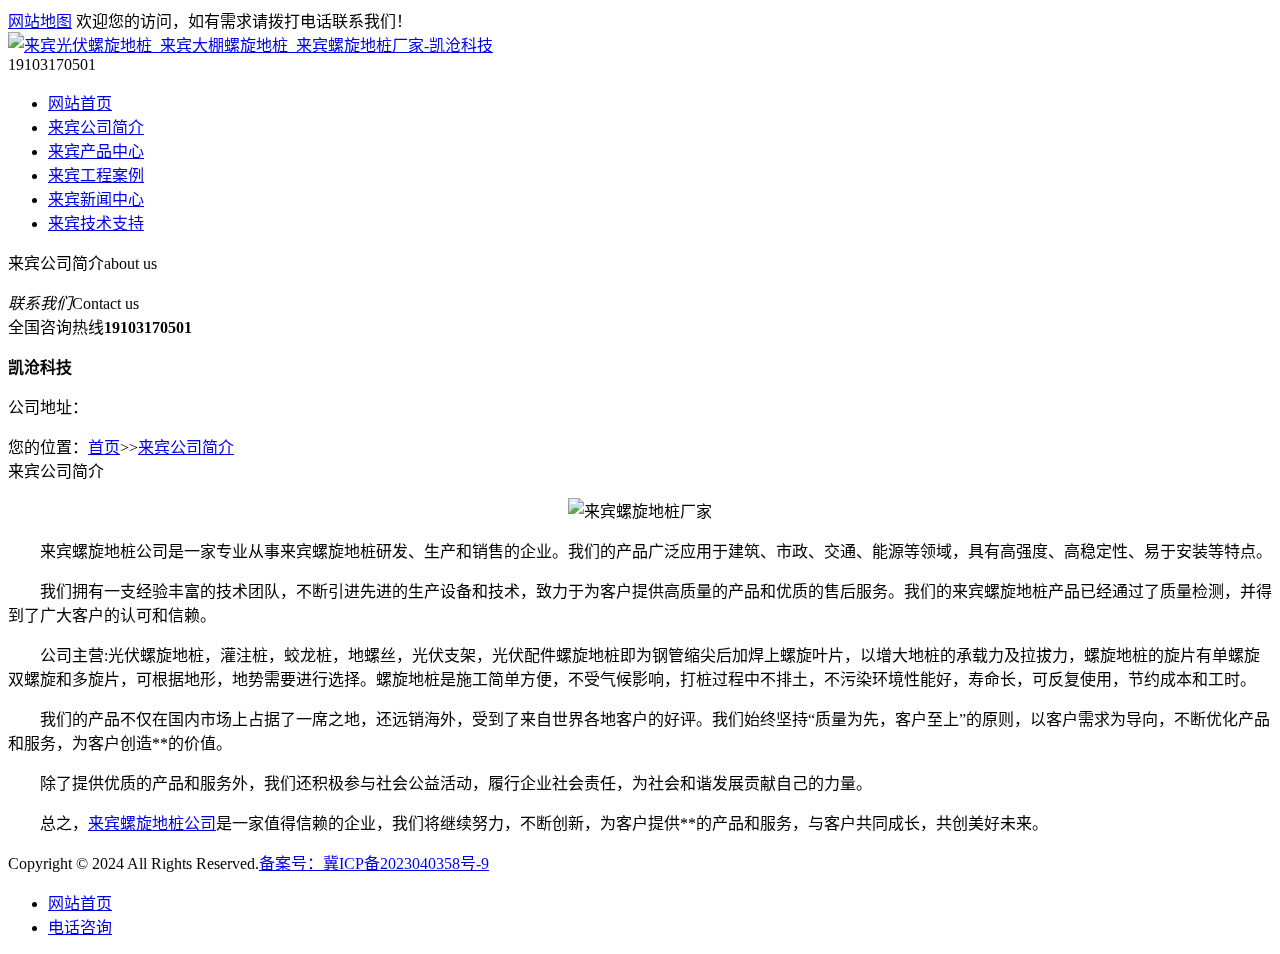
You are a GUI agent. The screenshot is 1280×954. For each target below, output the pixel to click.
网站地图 (40, 21)
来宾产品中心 (96, 151)
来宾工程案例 (96, 175)
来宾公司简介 (96, 127)
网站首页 (80, 103)
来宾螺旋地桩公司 (152, 823)
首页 (104, 447)
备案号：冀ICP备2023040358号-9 (374, 863)
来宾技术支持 (96, 223)
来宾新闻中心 (96, 199)
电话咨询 (80, 927)
